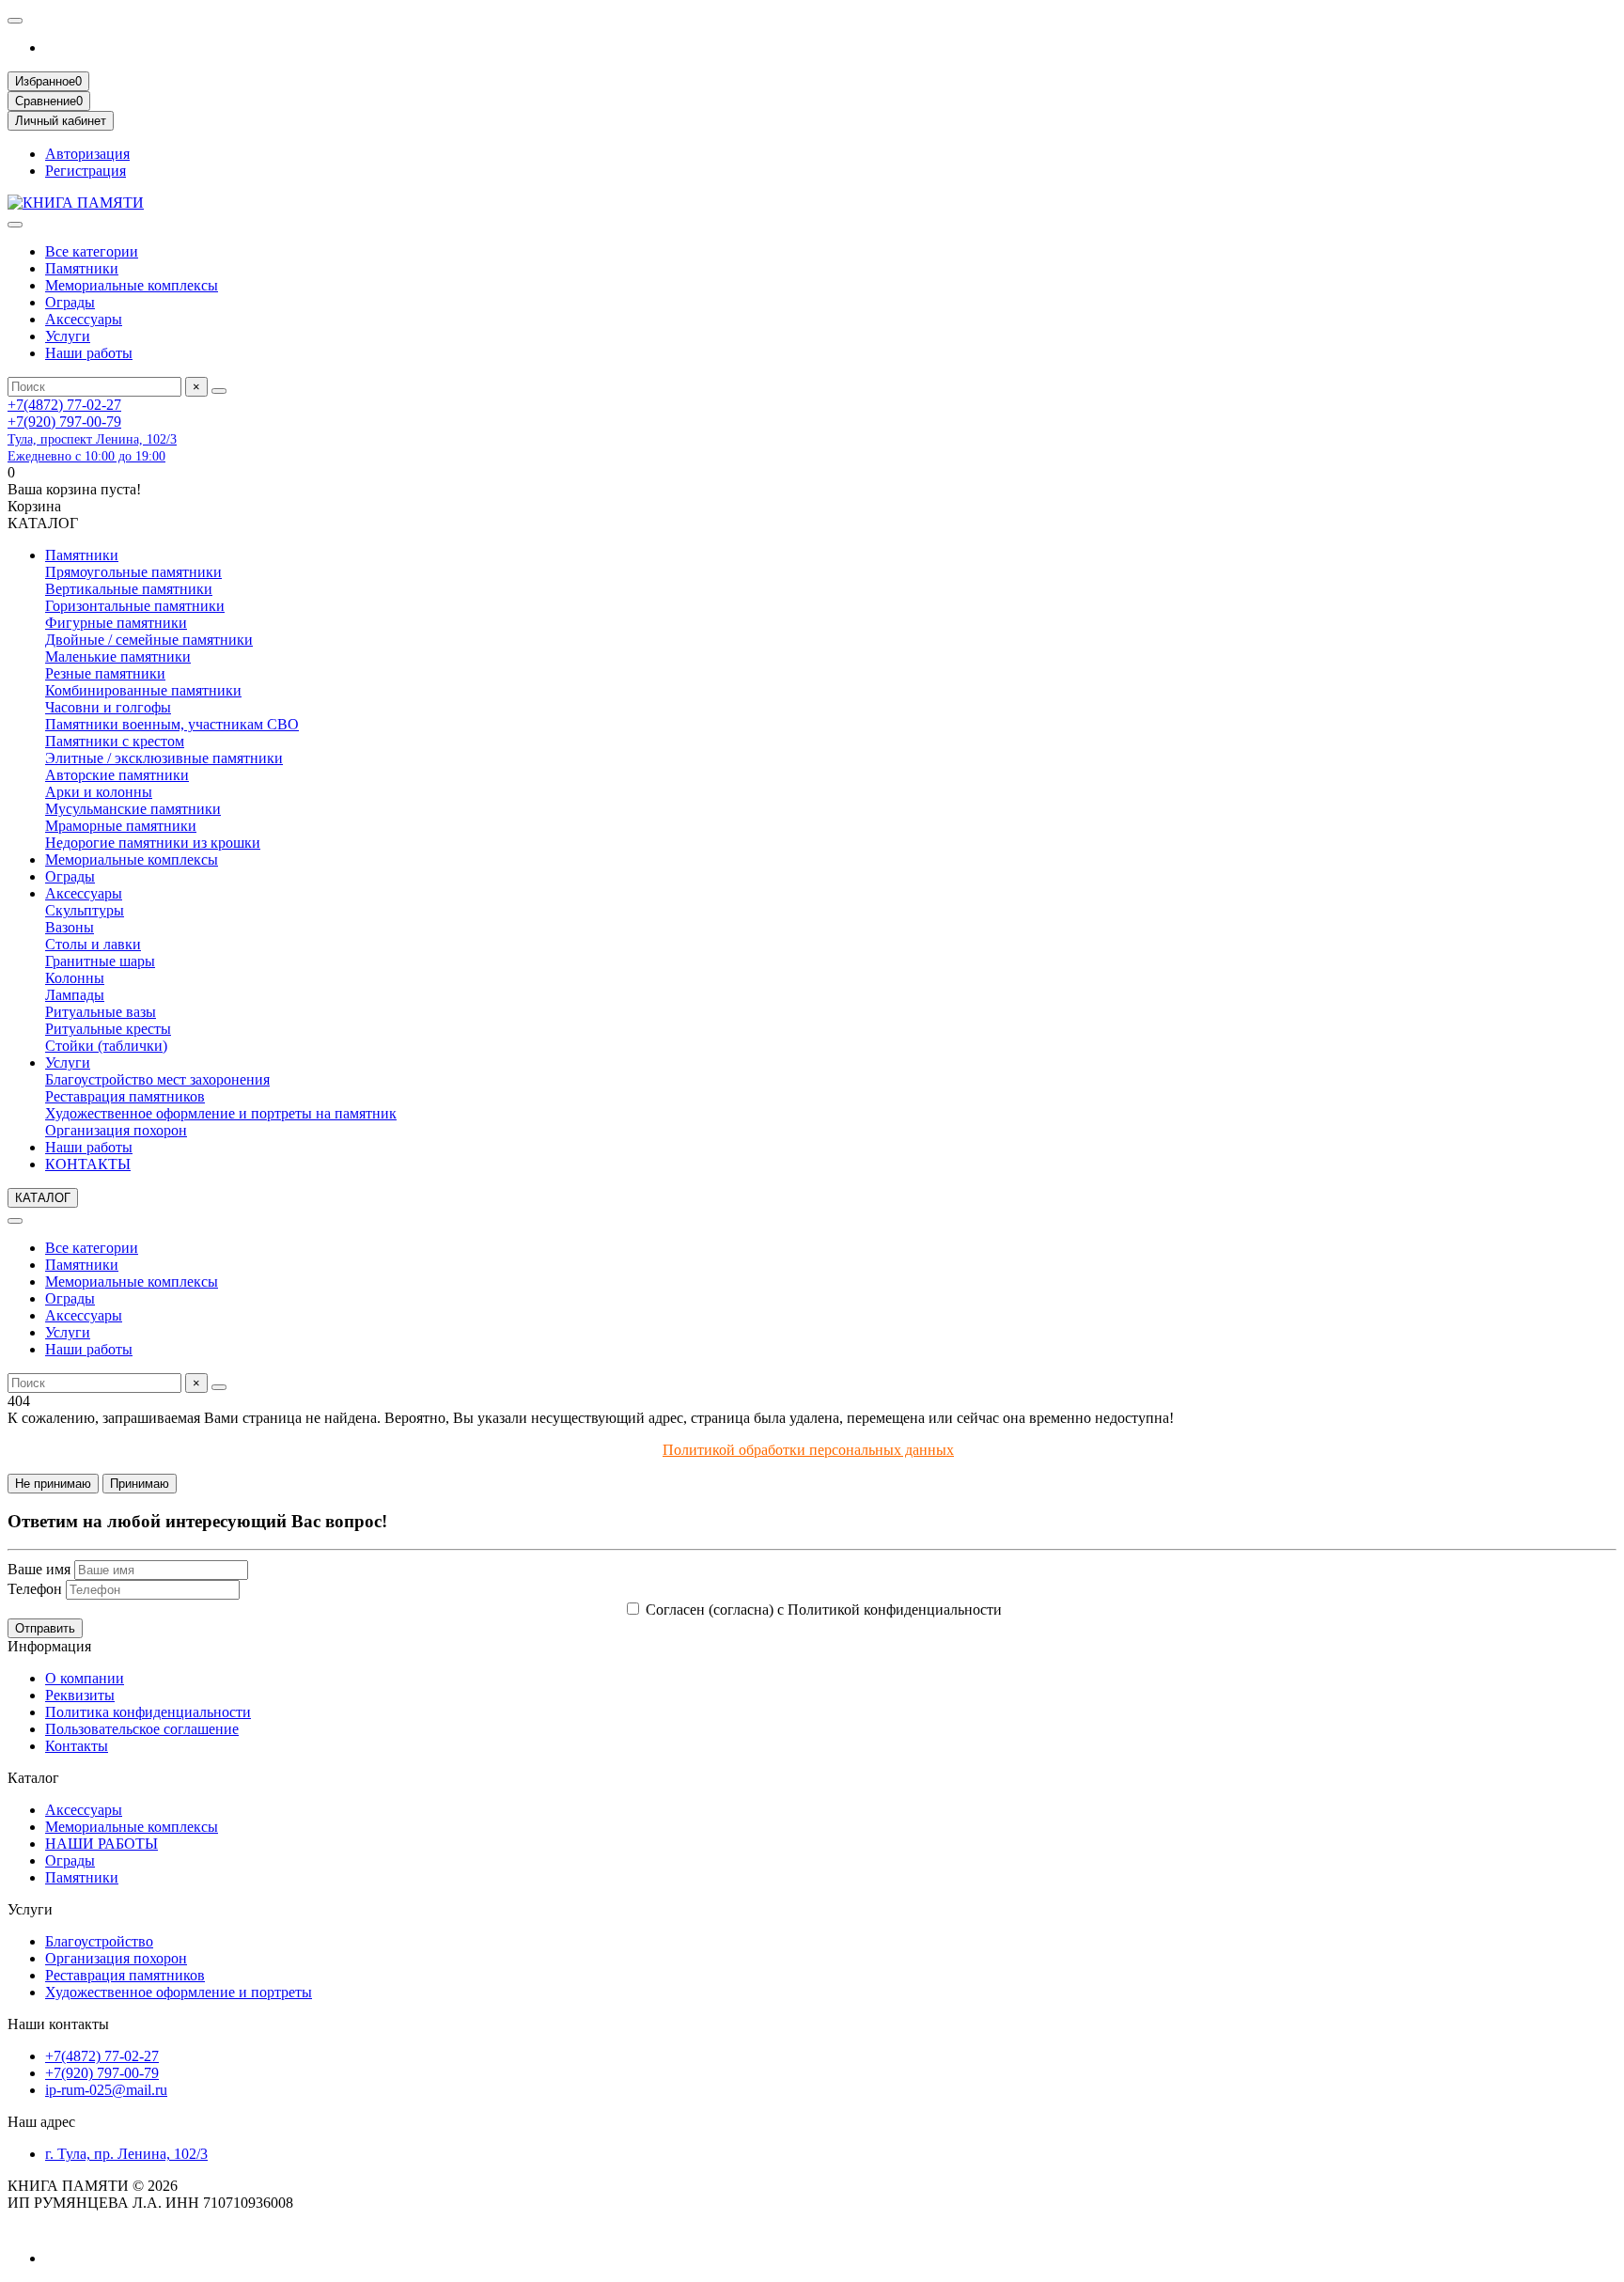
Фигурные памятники (116, 623)
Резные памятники (105, 673)
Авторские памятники (117, 775)
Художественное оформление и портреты (179, 1992)
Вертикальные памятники (129, 589)
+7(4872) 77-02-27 (64, 405)
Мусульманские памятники (133, 809)
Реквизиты (80, 1695)
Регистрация (86, 171)
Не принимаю (53, 1484)
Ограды (70, 302)
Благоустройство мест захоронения (157, 1079)
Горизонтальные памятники (135, 606)
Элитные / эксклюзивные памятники (164, 758)
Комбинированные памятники (143, 690)
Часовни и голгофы (108, 707)
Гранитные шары (100, 961)
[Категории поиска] (15, 225)
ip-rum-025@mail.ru (106, 2090)
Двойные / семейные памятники (149, 640)
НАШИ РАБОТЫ (101, 1844)
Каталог (33, 1778)
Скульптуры (85, 910)
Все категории (92, 251)
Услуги (68, 336)
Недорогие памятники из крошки (153, 843)
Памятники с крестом (115, 741)
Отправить (45, 1628)
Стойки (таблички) (106, 1046)
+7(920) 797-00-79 (64, 422)
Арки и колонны (99, 792)
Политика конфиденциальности (148, 1712)
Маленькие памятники (118, 656)
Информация (49, 1646)
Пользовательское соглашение (142, 1729)
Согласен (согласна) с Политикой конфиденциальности (824, 1610)
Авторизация (87, 154)
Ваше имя (39, 1569)
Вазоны (70, 927)
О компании (85, 1678)
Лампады (75, 995)
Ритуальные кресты (108, 1029)
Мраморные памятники (121, 826)
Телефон (35, 1589)
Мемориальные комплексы (132, 285)
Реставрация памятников (125, 1096)
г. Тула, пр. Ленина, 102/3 (126, 2154)
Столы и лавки (93, 944)
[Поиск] (219, 391)
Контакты (77, 1746)
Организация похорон (116, 1130)
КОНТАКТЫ (88, 1164)
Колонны (75, 978)
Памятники (82, 268)
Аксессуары (84, 319)
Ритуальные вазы (101, 1012)
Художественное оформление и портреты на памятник (221, 1113)
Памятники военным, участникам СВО (172, 724)
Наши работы (89, 353)
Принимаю (140, 1484)
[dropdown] (15, 21)
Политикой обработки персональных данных (808, 1450)
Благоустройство (99, 1941)
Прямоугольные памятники (133, 572)
